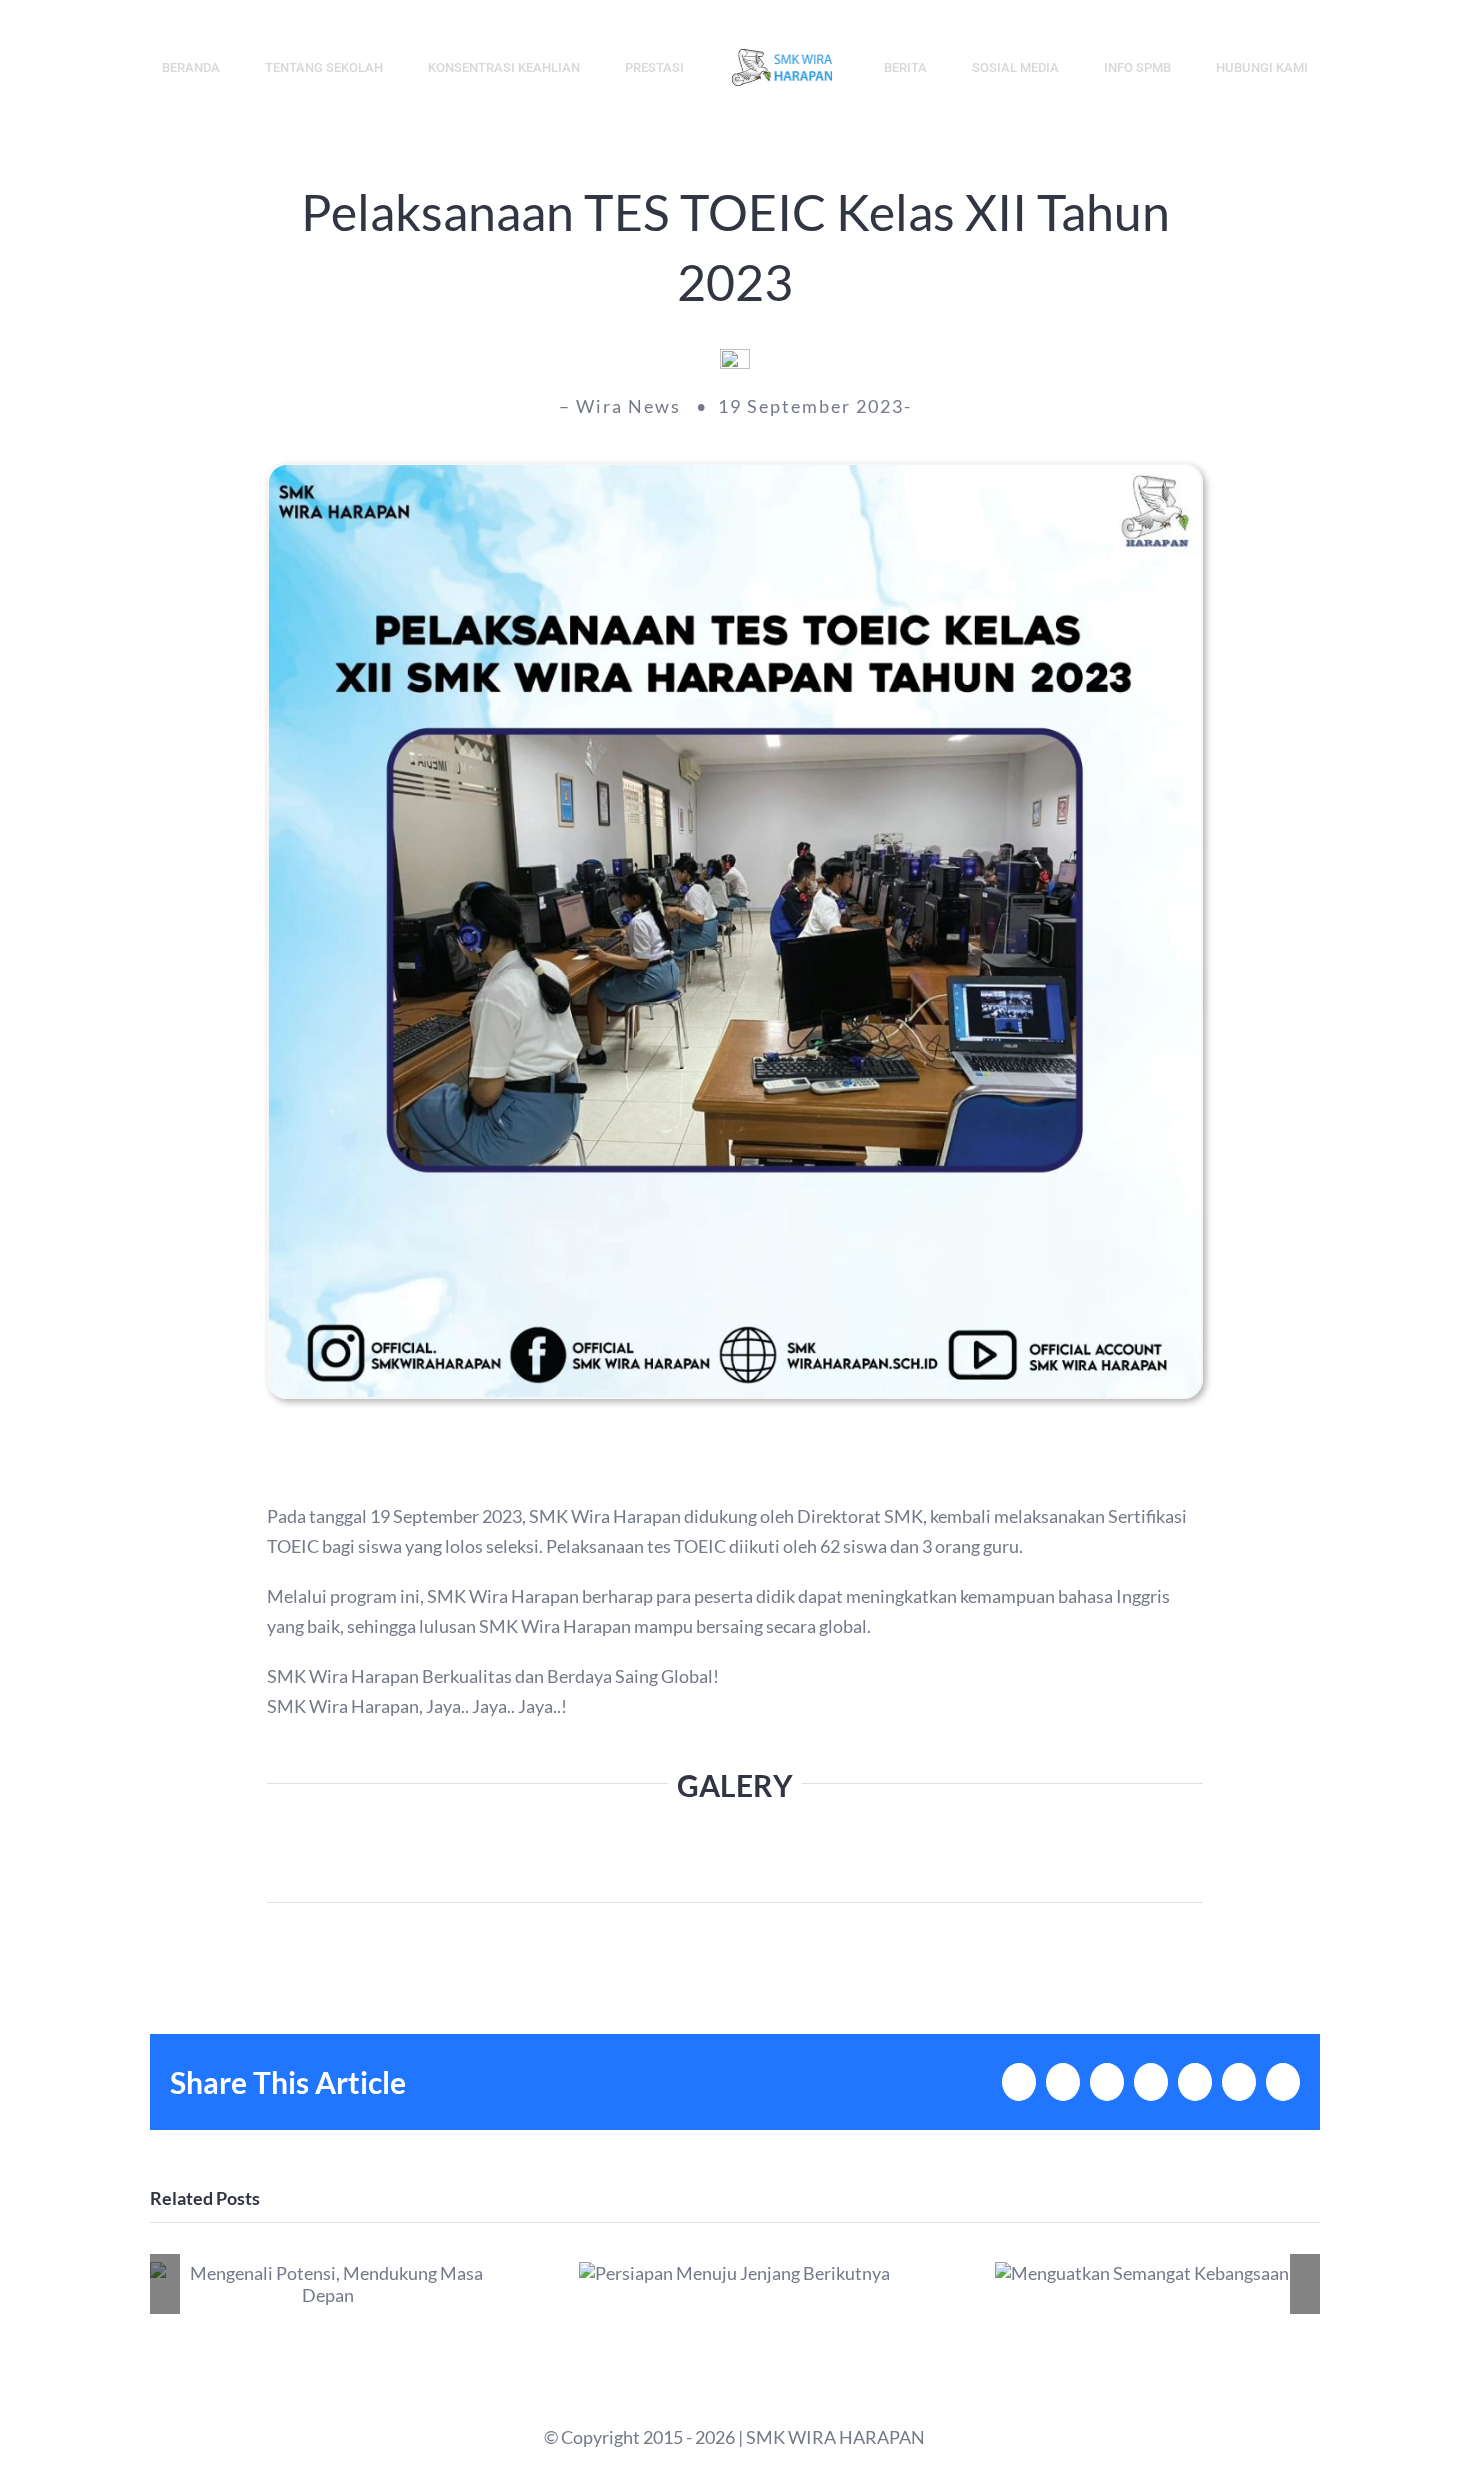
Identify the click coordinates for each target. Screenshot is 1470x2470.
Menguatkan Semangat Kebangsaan (1141, 2273)
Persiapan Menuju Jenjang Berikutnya (734, 2273)
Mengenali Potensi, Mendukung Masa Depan (328, 2284)
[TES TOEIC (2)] (735, 474)
